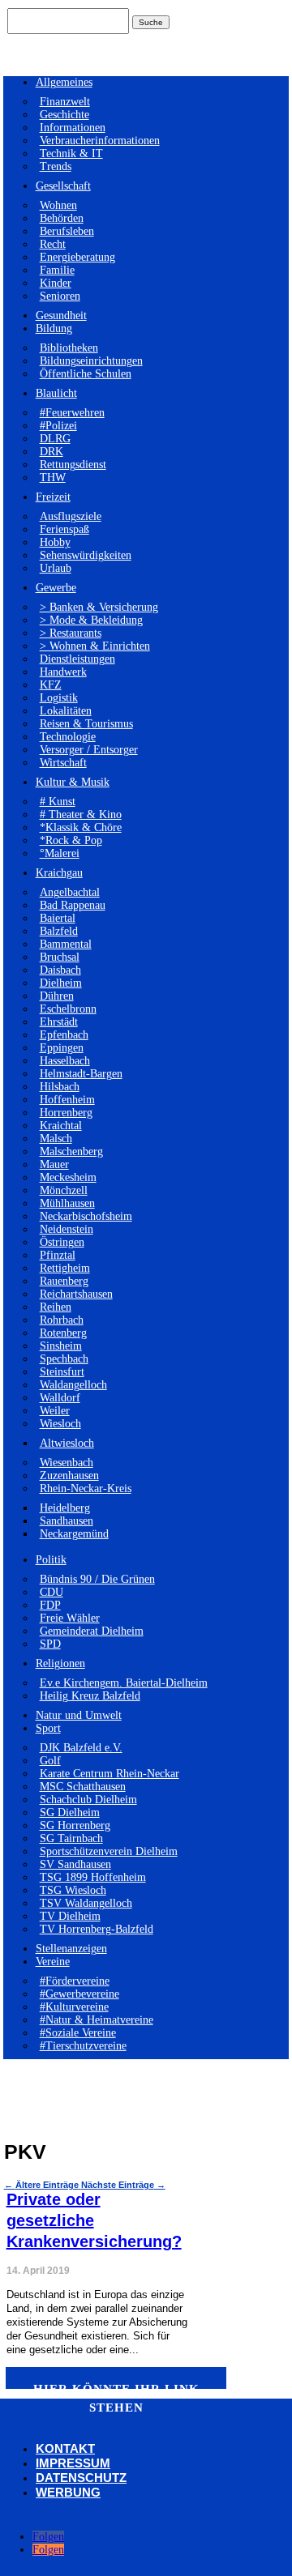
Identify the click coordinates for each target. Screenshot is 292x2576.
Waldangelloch (73, 1385)
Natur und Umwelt (79, 1715)
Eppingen (62, 1048)
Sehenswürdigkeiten (86, 555)
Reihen (56, 1307)
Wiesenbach (67, 1463)
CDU (52, 1592)
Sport (48, 1728)
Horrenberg (66, 1113)
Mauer (54, 1164)
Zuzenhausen (69, 1476)
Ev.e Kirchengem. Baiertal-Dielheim (124, 1683)
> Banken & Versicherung (99, 607)
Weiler (55, 1411)
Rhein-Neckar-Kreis (86, 1488)
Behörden (62, 218)
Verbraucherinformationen (100, 141)
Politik (51, 1560)
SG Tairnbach (71, 1838)
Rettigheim (65, 1268)
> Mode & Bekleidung (91, 620)
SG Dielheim (70, 1813)
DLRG (55, 439)
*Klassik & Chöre (81, 827)
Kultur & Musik (73, 782)
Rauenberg (64, 1281)
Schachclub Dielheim (88, 1800)
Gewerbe (56, 588)
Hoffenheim (67, 1100)
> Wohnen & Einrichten (95, 646)
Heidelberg (65, 1508)
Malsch (56, 1139)
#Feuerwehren (72, 413)
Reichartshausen (76, 1294)
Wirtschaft (63, 763)
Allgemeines (64, 82)
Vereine (53, 1962)
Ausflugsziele (71, 516)
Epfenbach (64, 1035)
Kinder (56, 283)
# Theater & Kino (81, 815)
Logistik (59, 698)
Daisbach (60, 970)
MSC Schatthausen (83, 1787)
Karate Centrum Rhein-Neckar (109, 1774)
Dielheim (61, 983)
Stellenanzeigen (71, 1949)
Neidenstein (67, 1229)
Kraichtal (61, 1126)
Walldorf (60, 1398)
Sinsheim (61, 1346)
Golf (50, 1761)
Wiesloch (60, 1424)
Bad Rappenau (73, 905)
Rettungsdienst (73, 465)
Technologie (68, 737)
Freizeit (53, 497)
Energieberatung (77, 257)
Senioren (60, 296)
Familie (57, 270)
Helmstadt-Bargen (81, 1074)
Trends (56, 166)
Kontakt (65, 2448)
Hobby (55, 542)
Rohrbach (62, 1320)
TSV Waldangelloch (86, 1903)
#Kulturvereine (74, 2007)
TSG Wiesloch (73, 1890)
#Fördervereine (75, 1981)
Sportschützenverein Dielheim (109, 1851)
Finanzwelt (65, 102)
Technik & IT (71, 154)
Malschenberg (71, 1152)
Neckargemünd (74, 1534)
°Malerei (60, 853)
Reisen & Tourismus (86, 724)
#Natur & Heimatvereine (97, 2020)
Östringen (62, 1242)
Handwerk (63, 672)
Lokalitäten (66, 711)
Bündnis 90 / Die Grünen (97, 1579)
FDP (50, 1605)
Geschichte (64, 115)
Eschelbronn (68, 1009)
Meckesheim (68, 1177)
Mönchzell (64, 1190)
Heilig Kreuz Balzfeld (90, 1696)
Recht (53, 244)
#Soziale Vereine (78, 2033)
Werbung (68, 2492)
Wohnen (58, 205)
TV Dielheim (70, 1916)
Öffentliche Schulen (86, 374)
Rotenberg (63, 1333)
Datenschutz (81, 2478)
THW (53, 478)
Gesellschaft (63, 186)
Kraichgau (59, 873)
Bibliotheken (69, 348)
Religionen (60, 1663)
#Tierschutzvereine (83, 2046)
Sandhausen (67, 1521)
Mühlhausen (67, 1203)
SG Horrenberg (75, 1825)
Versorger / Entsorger (89, 750)
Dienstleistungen (77, 659)
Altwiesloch (67, 1443)
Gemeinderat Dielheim (92, 1631)
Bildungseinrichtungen (91, 361)
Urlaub (56, 568)
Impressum (73, 2463)
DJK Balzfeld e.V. (81, 1748)
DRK (52, 452)
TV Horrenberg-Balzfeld (97, 1929)
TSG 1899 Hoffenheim (93, 1877)
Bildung (54, 328)
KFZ (51, 685)
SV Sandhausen (75, 1864)
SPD (50, 1644)
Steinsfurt (62, 1372)
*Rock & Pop (71, 840)
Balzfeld (59, 931)
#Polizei (58, 426)
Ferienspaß (64, 529)
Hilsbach (60, 1087)
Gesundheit (61, 316)
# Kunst (58, 802)
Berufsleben (67, 231)
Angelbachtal (70, 892)
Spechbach (64, 1359)
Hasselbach (65, 1061)
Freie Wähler (70, 1618)
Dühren (57, 996)
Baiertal (58, 918)
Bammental (66, 944)
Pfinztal (58, 1255)
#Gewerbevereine (79, 1994)
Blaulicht (56, 393)
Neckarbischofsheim (86, 1216)
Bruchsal (60, 957)
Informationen (73, 128)
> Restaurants (71, 633)
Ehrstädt (59, 1022)
